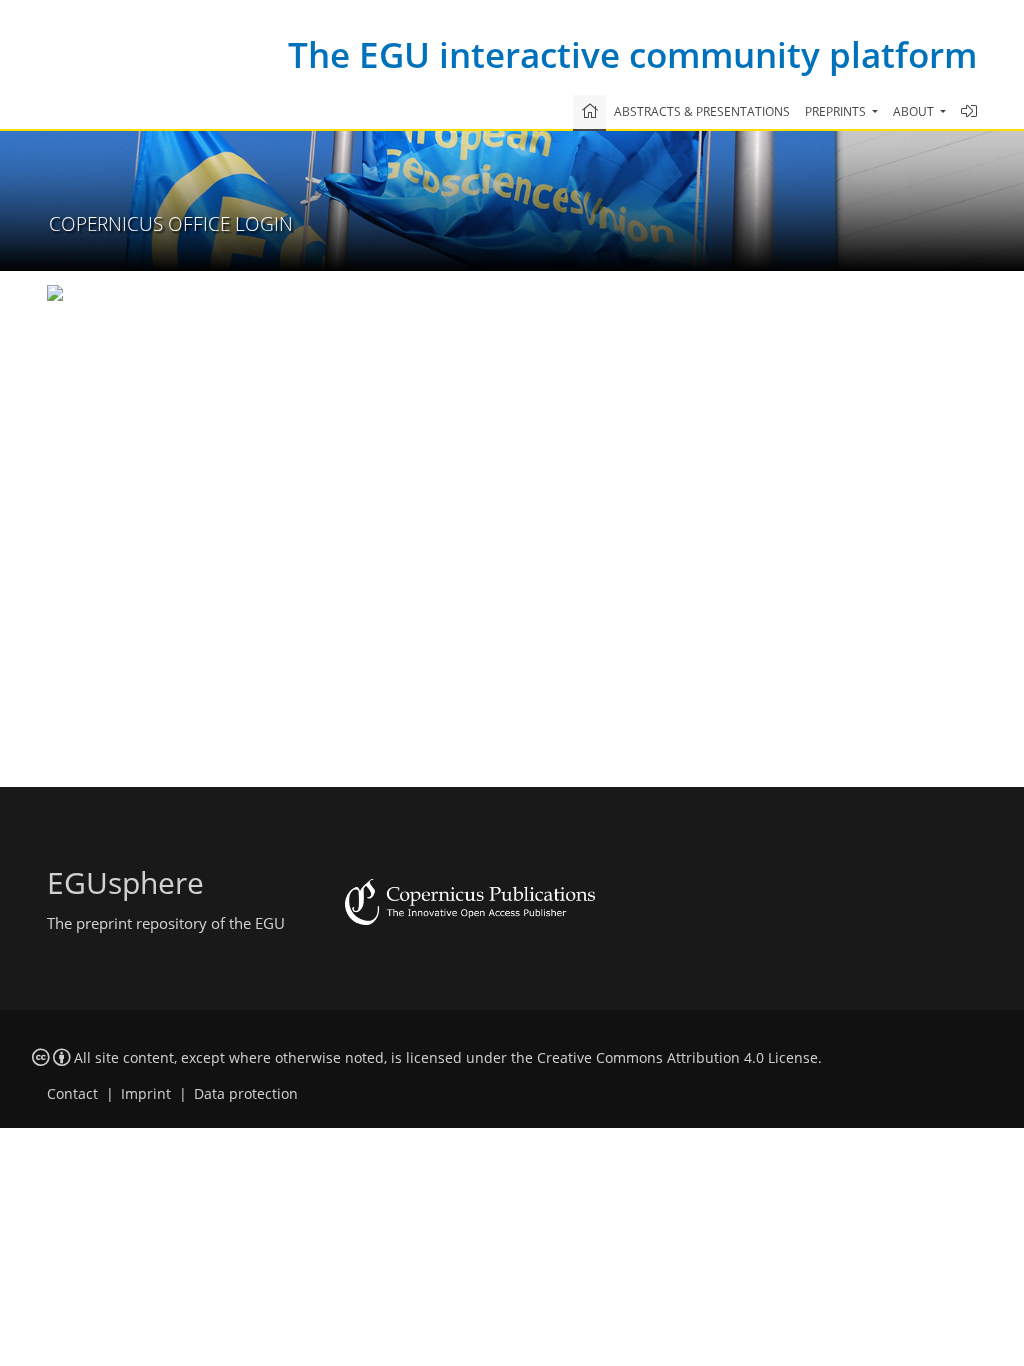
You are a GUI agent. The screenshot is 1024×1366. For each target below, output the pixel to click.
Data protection (246, 1094)
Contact (72, 1094)
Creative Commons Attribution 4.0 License (677, 1058)
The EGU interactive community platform (632, 54)
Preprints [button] (837, 111)
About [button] (915, 111)
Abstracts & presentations (702, 111)
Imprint (146, 1094)
